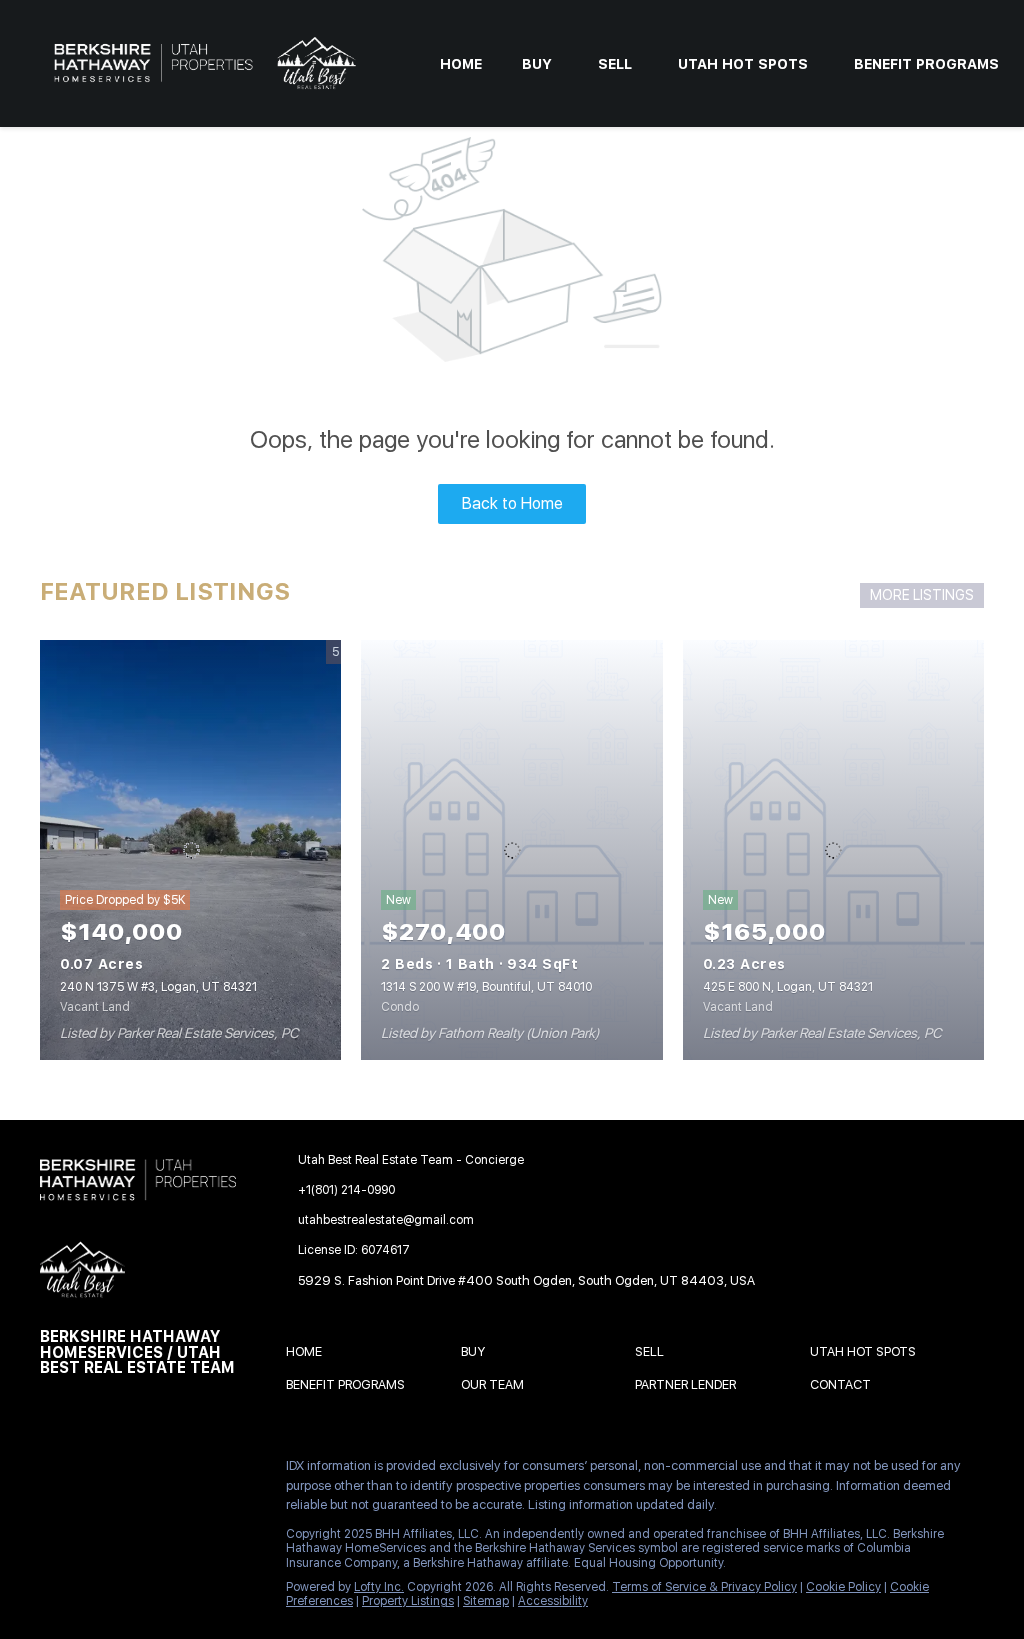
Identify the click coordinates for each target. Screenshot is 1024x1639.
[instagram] (215, 1471)
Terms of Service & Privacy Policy (704, 1587)
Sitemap (486, 1601)
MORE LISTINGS (922, 595)
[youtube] (55, 1514)
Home (461, 64)
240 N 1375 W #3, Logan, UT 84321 (158, 987)
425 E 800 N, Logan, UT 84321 (788, 987)
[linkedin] (95, 1471)
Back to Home (512, 503)
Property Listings (408, 1601)
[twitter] (135, 1471)
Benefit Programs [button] (926, 64)
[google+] (135, 1514)
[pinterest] (95, 1514)
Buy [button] (537, 64)
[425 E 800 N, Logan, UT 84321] (833, 850)
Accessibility (553, 1601)
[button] (309, 1354)
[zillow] (175, 1471)
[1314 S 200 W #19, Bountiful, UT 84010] (511, 850)
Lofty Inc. (379, 1587)
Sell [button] (615, 64)
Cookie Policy (843, 1587)
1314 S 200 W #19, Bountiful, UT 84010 (486, 987)
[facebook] (55, 1471)
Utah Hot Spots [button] (743, 64)
